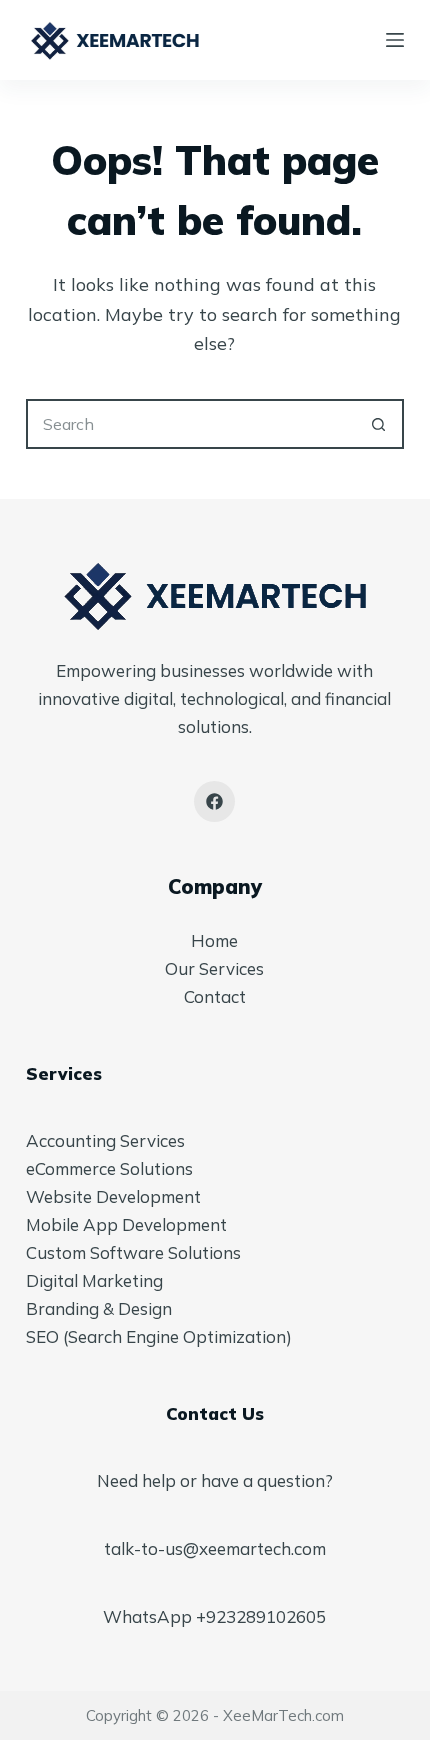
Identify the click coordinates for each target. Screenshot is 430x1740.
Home (214, 940)
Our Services (214, 968)
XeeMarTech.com (283, 1715)
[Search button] (379, 424)
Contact (215, 996)
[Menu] (395, 40)
